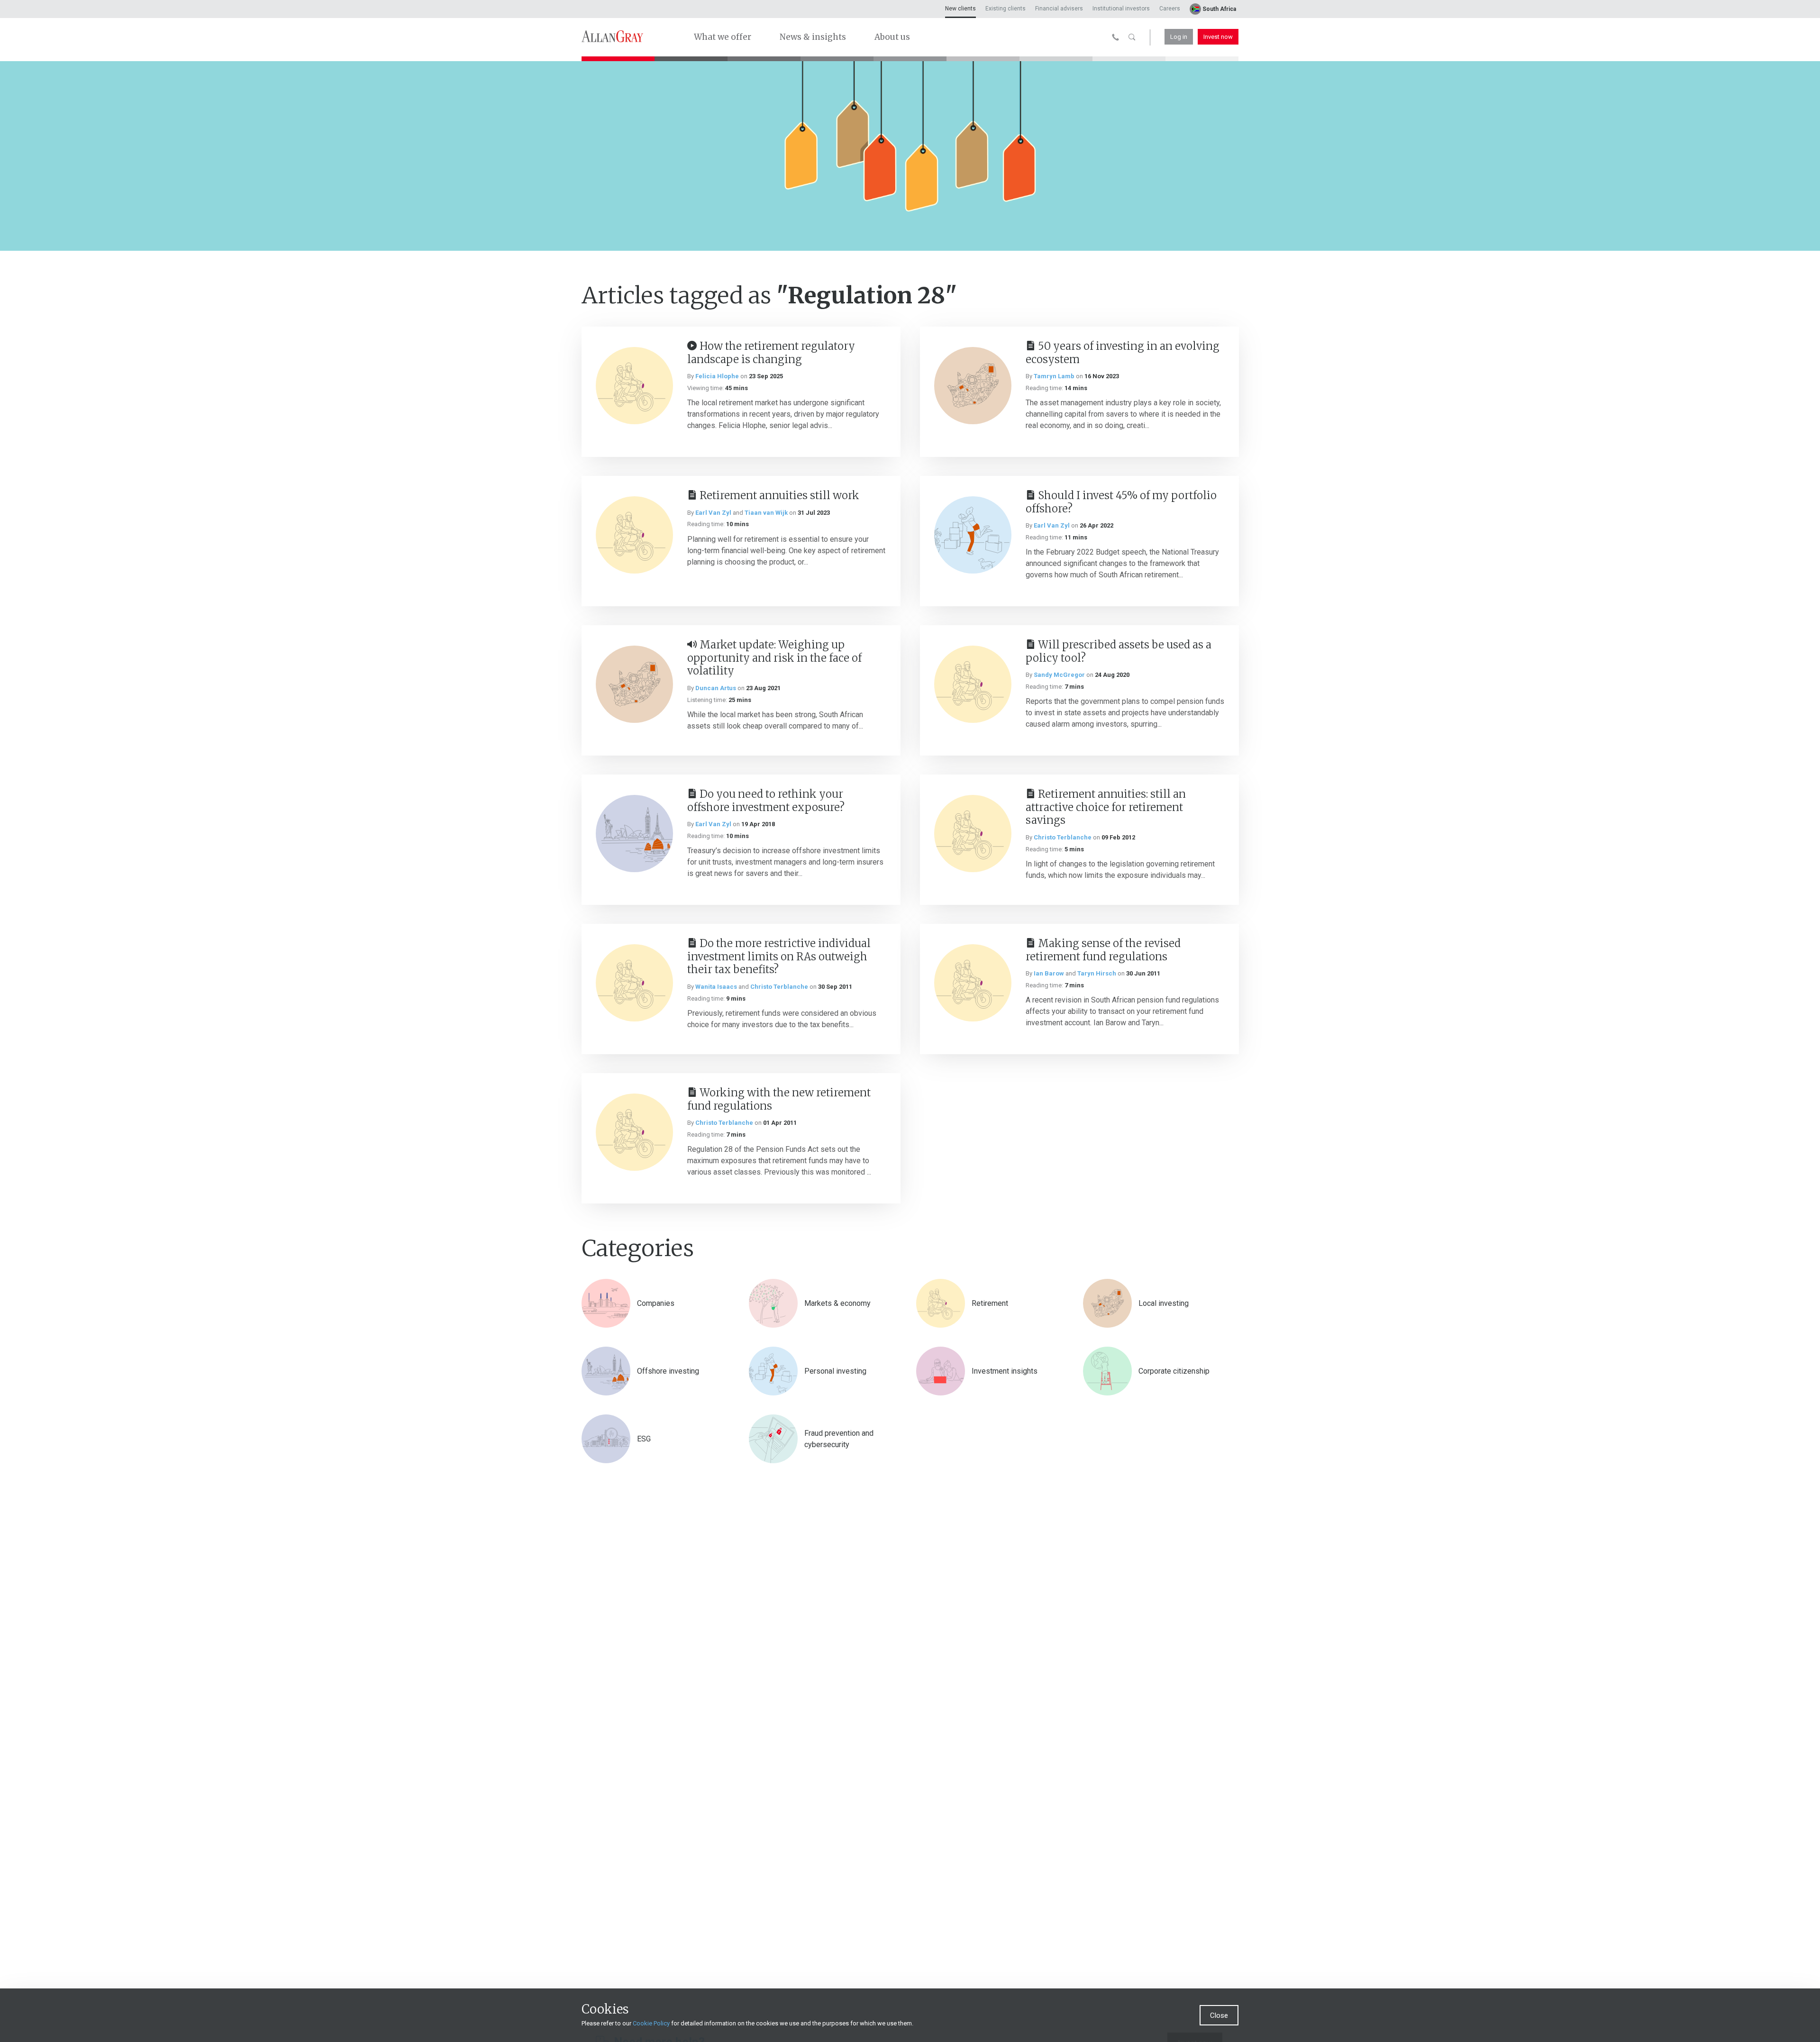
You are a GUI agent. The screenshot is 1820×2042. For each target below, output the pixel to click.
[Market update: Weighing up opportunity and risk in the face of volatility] (634, 684)
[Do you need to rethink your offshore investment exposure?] (634, 834)
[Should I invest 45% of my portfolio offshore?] (973, 535)
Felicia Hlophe (717, 376)
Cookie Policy (651, 2023)
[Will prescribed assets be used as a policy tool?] (973, 684)
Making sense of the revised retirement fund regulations (1103, 950)
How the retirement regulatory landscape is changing (771, 353)
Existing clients (1006, 9)
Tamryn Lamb (1054, 376)
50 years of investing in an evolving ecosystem (1123, 353)
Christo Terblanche (1063, 837)
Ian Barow (1049, 973)
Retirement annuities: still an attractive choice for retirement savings (1106, 807)
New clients (960, 9)
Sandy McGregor (1059, 675)
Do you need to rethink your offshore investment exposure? (766, 801)
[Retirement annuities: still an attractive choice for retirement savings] (973, 834)
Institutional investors (1121, 9)
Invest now (1218, 37)
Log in (1179, 37)
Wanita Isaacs (716, 987)
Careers (1170, 9)
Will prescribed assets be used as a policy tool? (1119, 651)
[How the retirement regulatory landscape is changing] (634, 386)
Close (1219, 2015)
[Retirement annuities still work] (634, 535)
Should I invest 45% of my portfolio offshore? (1121, 502)
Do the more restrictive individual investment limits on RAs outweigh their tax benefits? (779, 956)
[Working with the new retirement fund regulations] (634, 1132)
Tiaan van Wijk (766, 513)
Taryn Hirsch (1097, 973)
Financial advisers (1059, 9)
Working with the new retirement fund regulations (779, 1099)
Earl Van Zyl (713, 513)
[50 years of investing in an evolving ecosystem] (973, 386)
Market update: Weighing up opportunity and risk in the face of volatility (774, 658)
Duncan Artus (716, 688)
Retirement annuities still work (779, 495)
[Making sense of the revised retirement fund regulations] (973, 983)
